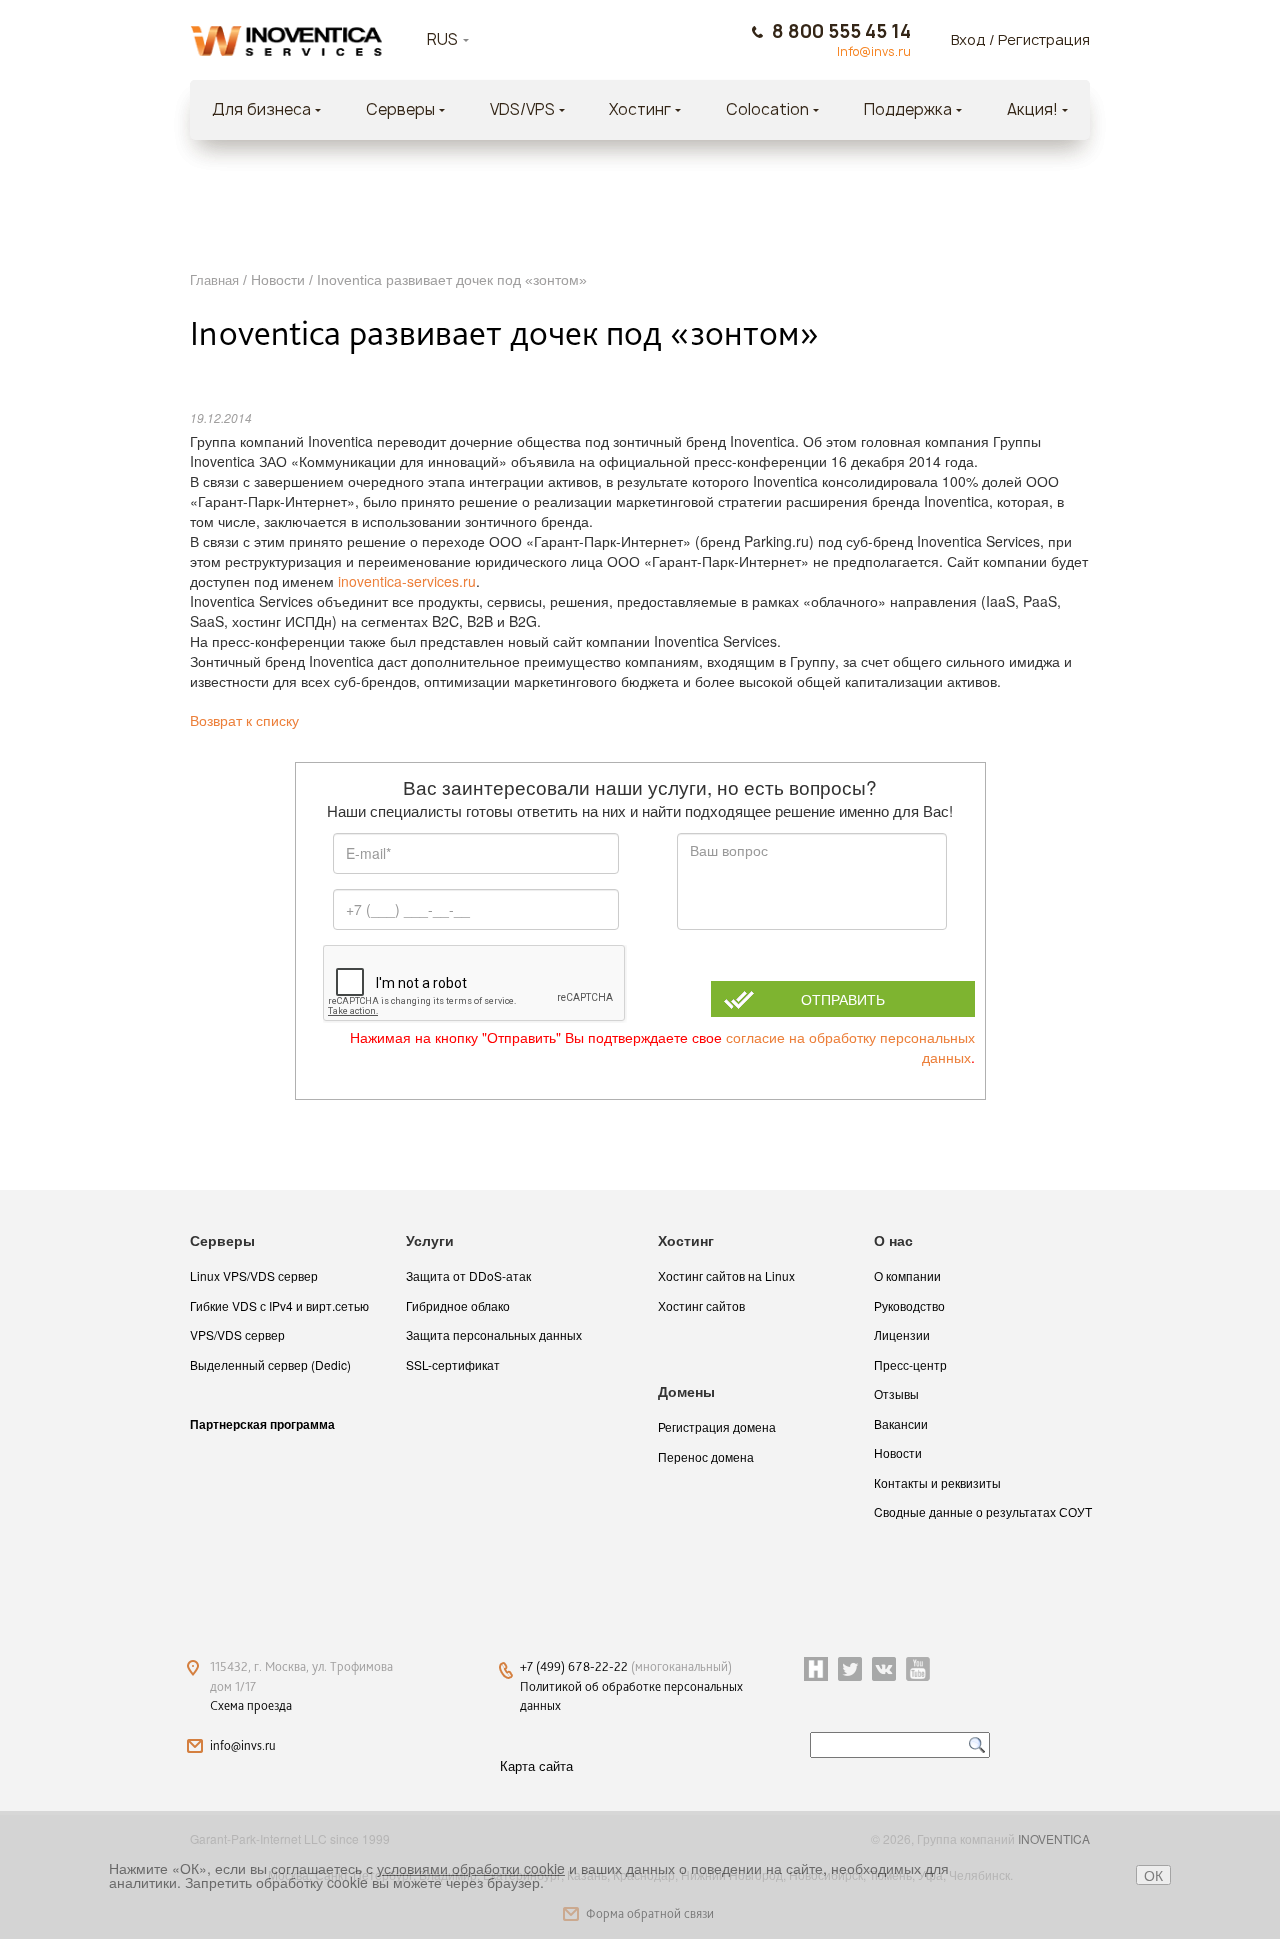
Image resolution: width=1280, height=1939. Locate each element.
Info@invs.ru (874, 52)
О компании (907, 1275)
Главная (214, 280)
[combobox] (473, 40)
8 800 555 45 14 (841, 32)
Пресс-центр (910, 1364)
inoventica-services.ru (407, 581)
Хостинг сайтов (701, 1305)
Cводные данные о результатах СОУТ (983, 1511)
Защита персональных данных (494, 1334)
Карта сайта (536, 1765)
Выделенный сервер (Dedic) (270, 1364)
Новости (898, 1452)
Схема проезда (251, 1705)
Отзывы (896, 1393)
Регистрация (1044, 39)
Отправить (843, 999)
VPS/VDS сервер (237, 1334)
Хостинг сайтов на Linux (726, 1275)
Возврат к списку (244, 721)
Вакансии (901, 1423)
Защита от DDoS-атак (468, 1275)
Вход (968, 39)
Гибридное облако (458, 1305)
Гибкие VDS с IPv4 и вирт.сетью (279, 1305)
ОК (1153, 1875)
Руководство (909, 1305)
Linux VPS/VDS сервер (254, 1275)
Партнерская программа (262, 1424)
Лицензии (902, 1334)
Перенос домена (706, 1456)
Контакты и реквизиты (937, 1482)
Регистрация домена (717, 1426)
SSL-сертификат (453, 1364)
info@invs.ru (243, 1745)
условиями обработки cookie (471, 1868)
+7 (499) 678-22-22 (575, 1666)
